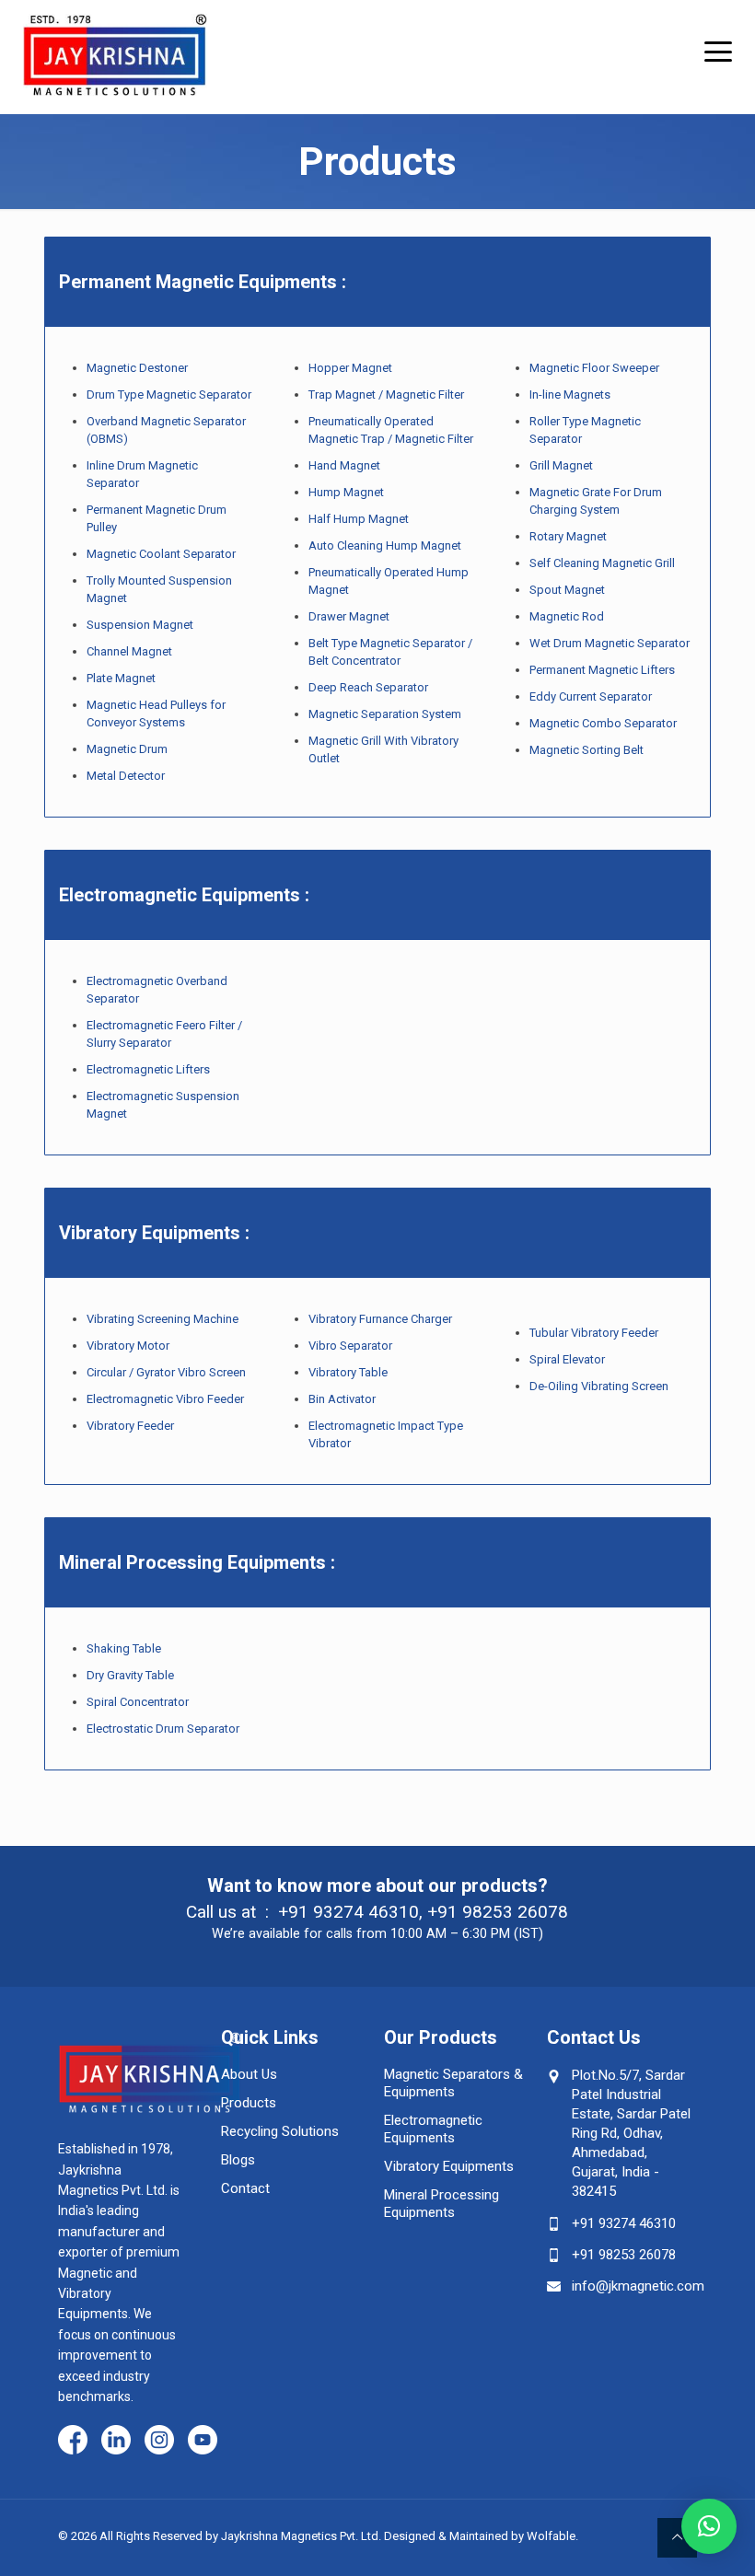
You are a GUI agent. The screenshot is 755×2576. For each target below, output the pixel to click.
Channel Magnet (129, 651)
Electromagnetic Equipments (433, 2129)
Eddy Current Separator (591, 696)
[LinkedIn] (116, 2441)
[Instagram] (159, 2441)
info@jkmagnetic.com (638, 2286)
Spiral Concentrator (138, 1702)
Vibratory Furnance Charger (380, 1319)
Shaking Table (124, 1648)
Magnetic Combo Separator (604, 723)
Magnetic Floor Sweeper (594, 368)
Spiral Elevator (567, 1359)
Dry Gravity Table (130, 1675)
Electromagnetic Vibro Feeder (165, 1399)
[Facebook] (73, 2441)
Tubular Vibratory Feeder (594, 1333)
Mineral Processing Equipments (441, 2204)
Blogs (238, 2160)
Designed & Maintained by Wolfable (480, 2536)
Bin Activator (342, 1399)
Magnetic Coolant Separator (161, 554)
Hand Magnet (344, 465)
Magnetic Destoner (137, 368)
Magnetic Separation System (386, 714)
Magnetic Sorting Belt (587, 750)
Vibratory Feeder (130, 1426)
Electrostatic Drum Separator (163, 1729)
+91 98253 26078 (498, 1912)
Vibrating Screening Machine (163, 1319)
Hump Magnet (346, 492)
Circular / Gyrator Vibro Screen (166, 1372)
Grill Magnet (561, 465)
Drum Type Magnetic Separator (169, 395)
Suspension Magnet (140, 625)
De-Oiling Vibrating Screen (599, 1386)
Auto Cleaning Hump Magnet (385, 545)
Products (249, 2103)
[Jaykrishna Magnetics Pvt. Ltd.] (115, 48)
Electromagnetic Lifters (148, 1069)
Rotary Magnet (568, 536)
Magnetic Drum (128, 749)
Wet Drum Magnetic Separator (610, 643)
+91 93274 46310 (348, 1912)
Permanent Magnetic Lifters (602, 670)
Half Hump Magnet (359, 519)
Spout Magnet (567, 590)
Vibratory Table (348, 1372)
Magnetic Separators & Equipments (453, 2083)
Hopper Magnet (350, 368)
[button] (709, 2526)
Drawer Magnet (349, 616)
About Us (249, 2074)
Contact (245, 2188)
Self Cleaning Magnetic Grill (602, 563)
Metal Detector (126, 776)
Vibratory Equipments (449, 2166)
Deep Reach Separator (368, 687)
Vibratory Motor (128, 1346)
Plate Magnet (121, 678)
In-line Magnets (570, 395)
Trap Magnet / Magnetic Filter (386, 395)
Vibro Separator (350, 1346)
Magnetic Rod (567, 616)
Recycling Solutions (280, 2131)
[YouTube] (203, 2441)
